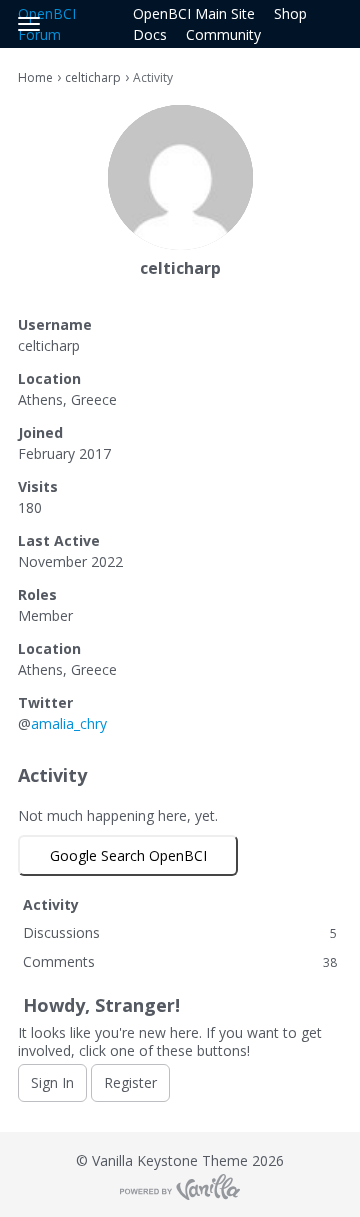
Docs (150, 34)
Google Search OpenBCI (128, 855)
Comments (180, 961)
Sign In (52, 1082)
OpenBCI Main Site (194, 13)
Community (223, 34)
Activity (51, 904)
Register (130, 1082)
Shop (290, 13)
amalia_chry (69, 723)
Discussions (180, 932)
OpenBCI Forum (47, 24)
